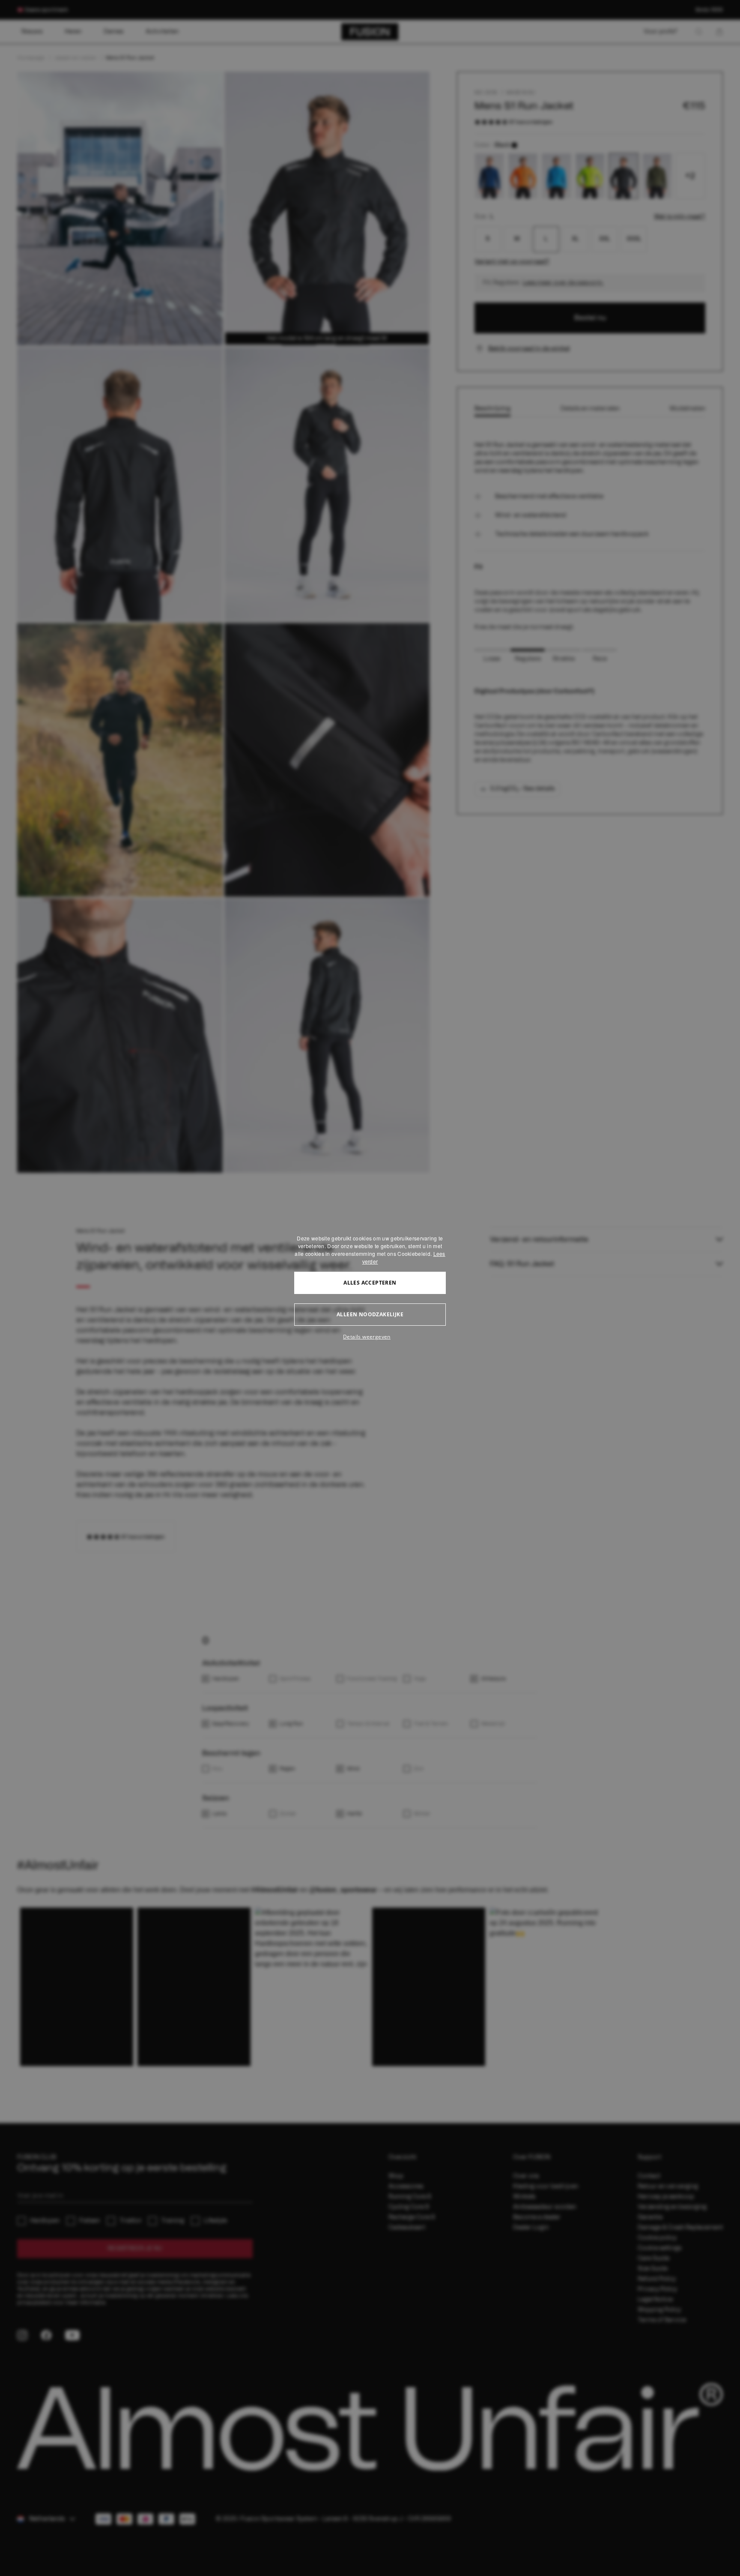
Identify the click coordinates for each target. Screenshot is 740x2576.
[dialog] (370, 1288)
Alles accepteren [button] (370, 1283)
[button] (370, 1337)
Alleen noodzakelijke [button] (370, 1314)
